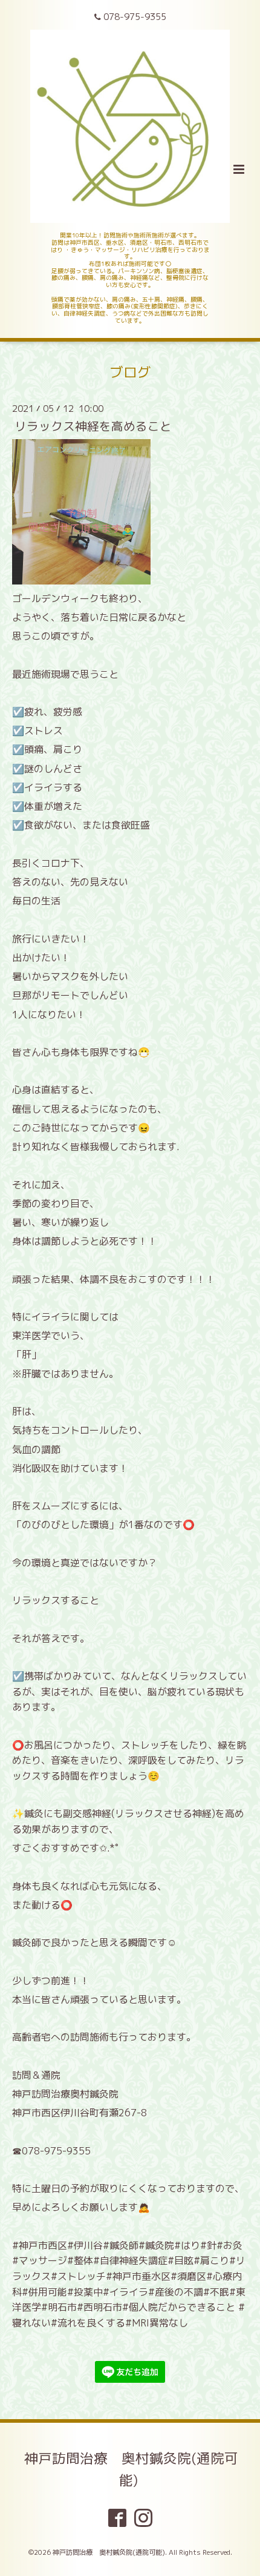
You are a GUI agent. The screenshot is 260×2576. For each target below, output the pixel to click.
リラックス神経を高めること (93, 426)
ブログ (130, 372)
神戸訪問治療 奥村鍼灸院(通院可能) (131, 2468)
